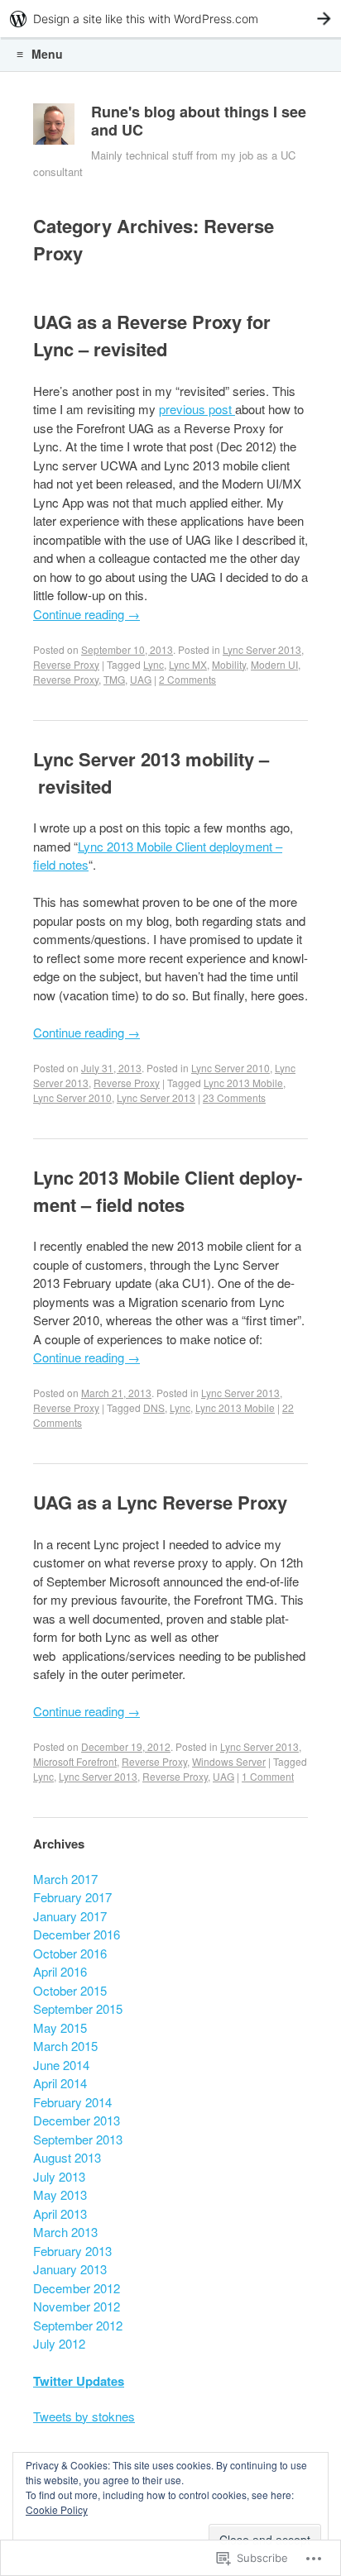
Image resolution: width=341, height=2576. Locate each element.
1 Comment (268, 1776)
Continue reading (86, 614)
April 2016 (60, 1971)
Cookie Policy (57, 2509)
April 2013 (60, 2213)
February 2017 (72, 1897)
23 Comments (234, 1097)
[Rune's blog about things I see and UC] (54, 128)
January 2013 (70, 2269)
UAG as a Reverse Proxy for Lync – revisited (152, 335)
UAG (141, 679)
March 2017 (65, 1879)
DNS (154, 1407)
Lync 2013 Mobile (243, 1083)
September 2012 (78, 2325)
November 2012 (77, 2306)
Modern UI (274, 664)
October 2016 (70, 1953)
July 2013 (59, 2176)
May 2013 (60, 2194)
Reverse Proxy (66, 664)
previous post (197, 409)
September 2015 (78, 2008)
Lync (154, 664)
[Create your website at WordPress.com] (170, 19)
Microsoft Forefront (75, 1761)
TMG (114, 679)
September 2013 (78, 2139)
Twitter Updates (79, 2381)
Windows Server (229, 1761)
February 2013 (72, 2251)
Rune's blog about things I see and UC (199, 121)
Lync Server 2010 (231, 1068)
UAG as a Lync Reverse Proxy (160, 1502)
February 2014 (72, 2102)
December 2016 (77, 1934)
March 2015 (65, 2046)
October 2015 (70, 1990)
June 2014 (61, 2065)
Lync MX (188, 664)
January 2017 (70, 1916)
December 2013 (77, 2120)
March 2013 (65, 2232)
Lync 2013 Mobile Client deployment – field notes (168, 1191)
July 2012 (59, 2343)
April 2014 (60, 2083)
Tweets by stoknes (84, 2416)
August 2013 (67, 2157)
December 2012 (77, 2288)
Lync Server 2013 (262, 649)
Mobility (229, 664)
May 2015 (60, 2027)
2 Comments (187, 679)
